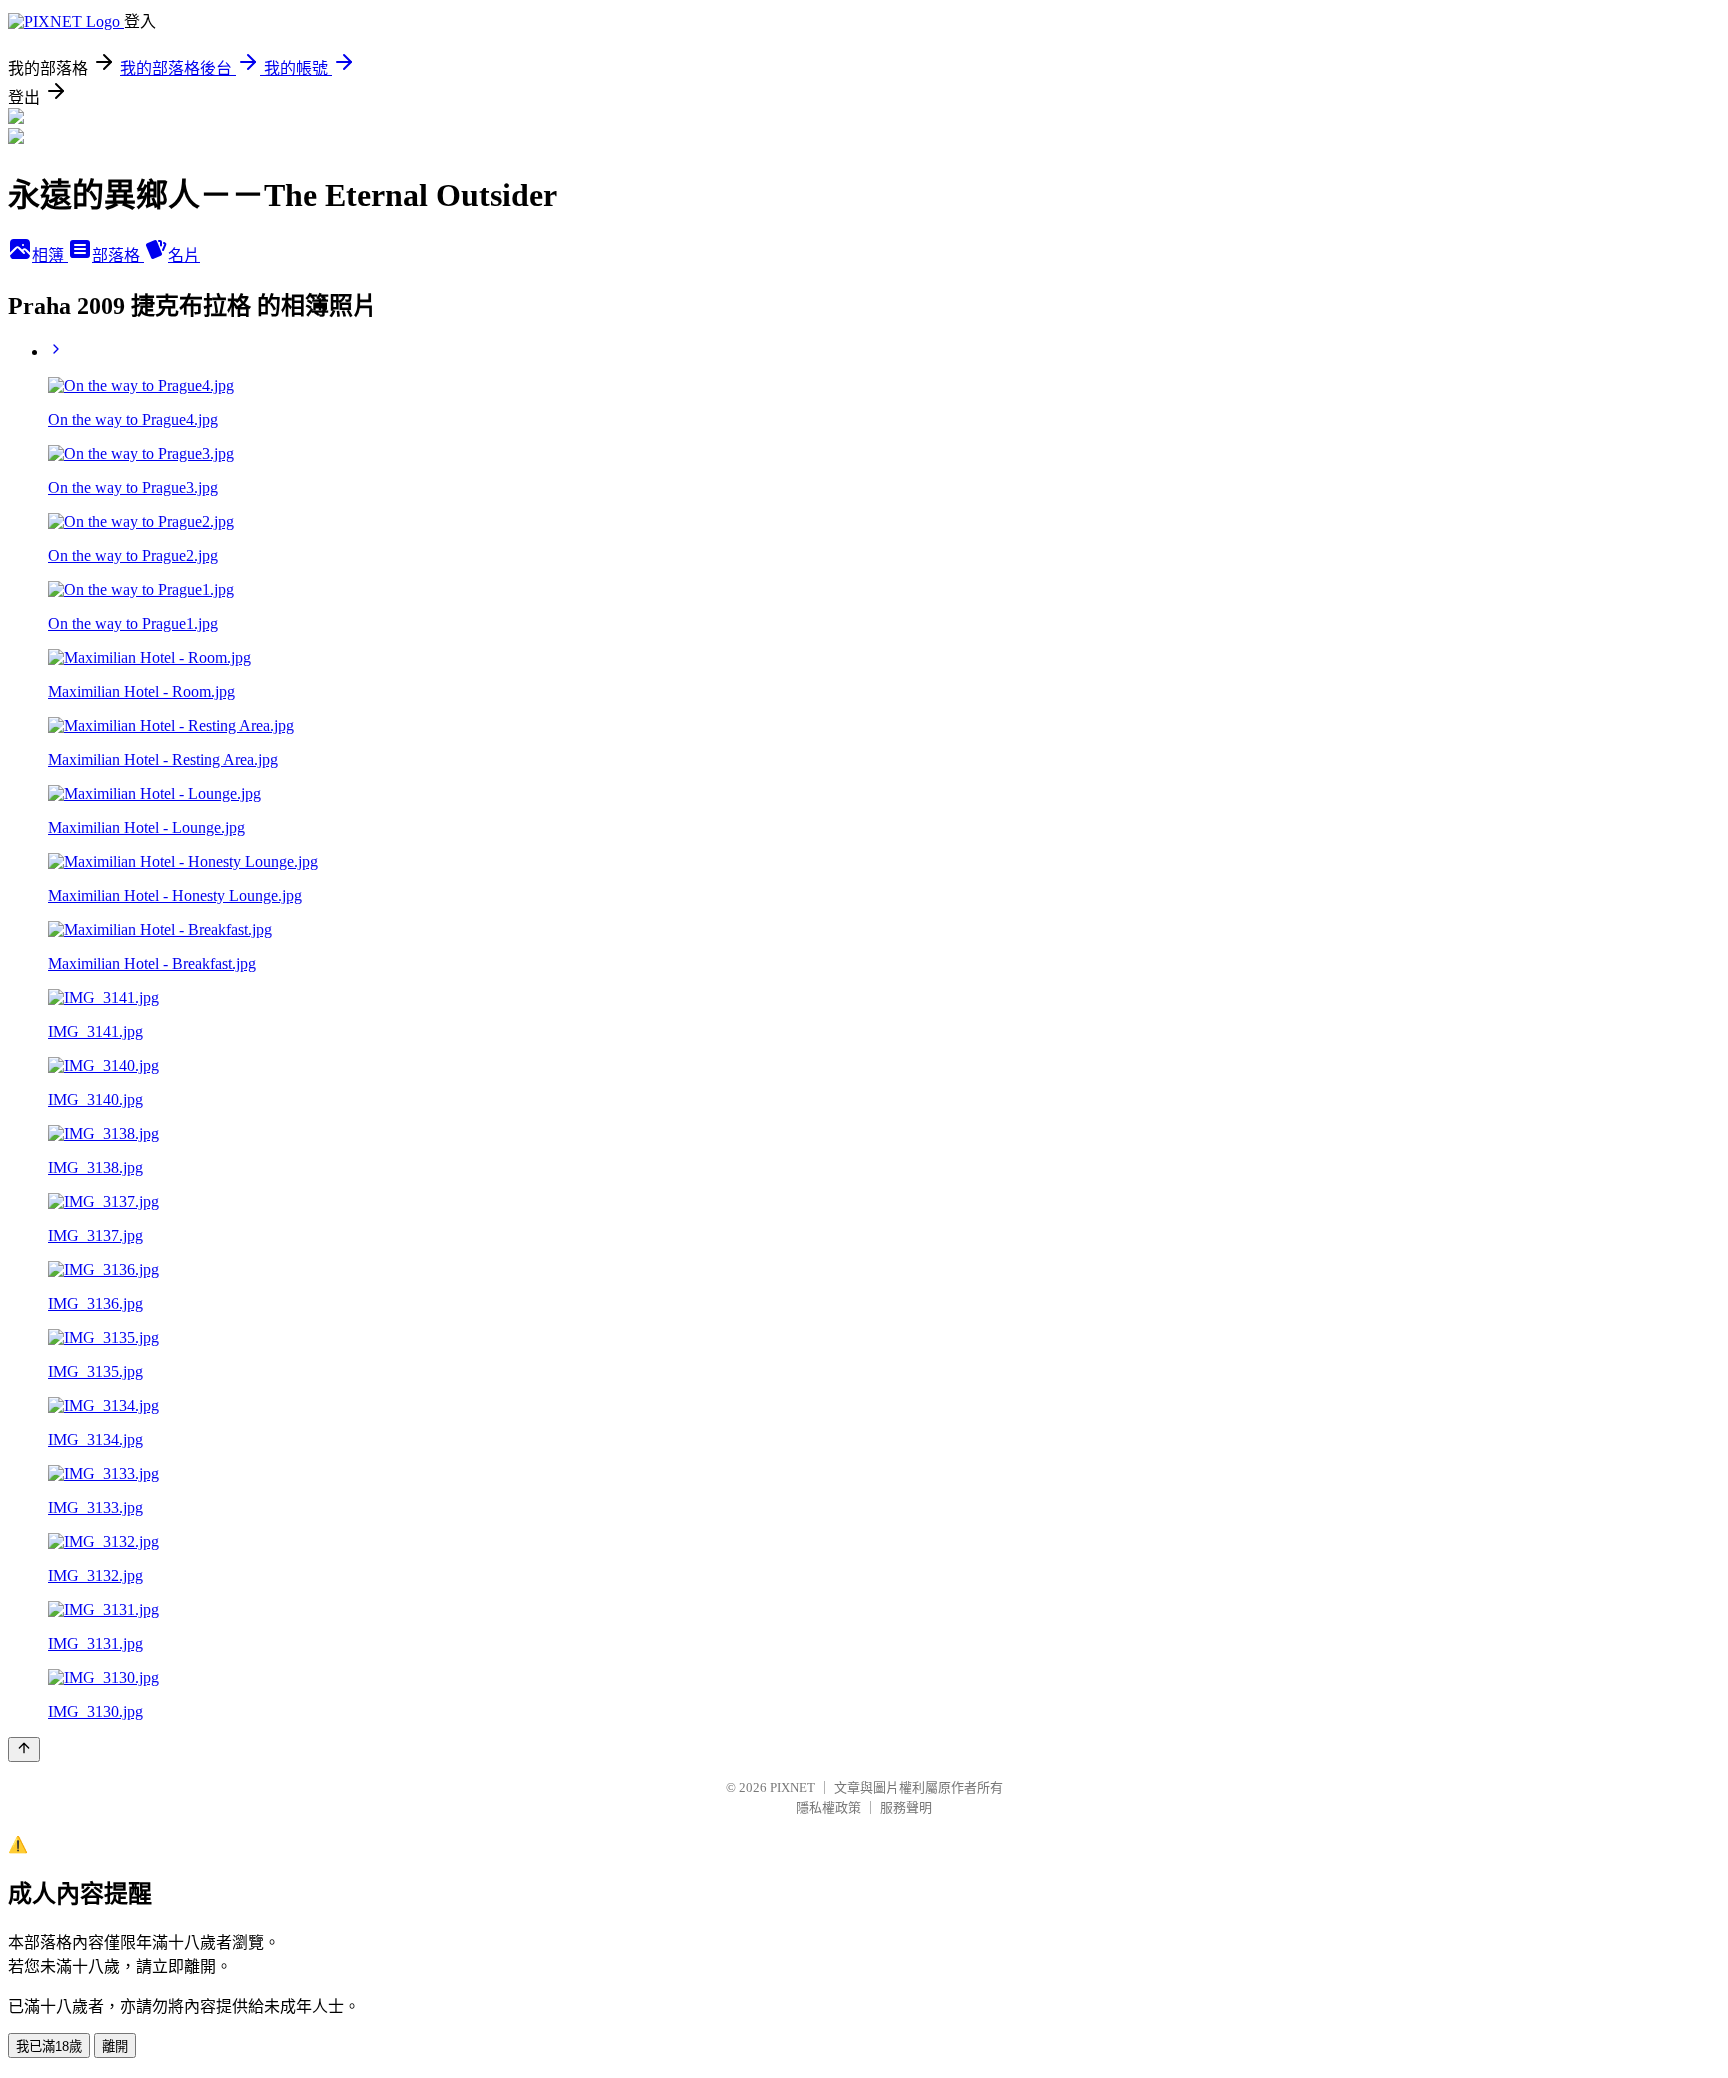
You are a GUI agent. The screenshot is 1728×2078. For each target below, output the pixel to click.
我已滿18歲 (49, 2046)
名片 (184, 255)
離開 (115, 2046)
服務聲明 (906, 1807)
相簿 (50, 255)
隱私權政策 (828, 1807)
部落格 (118, 255)
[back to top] (24, 1749)
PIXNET (792, 1787)
